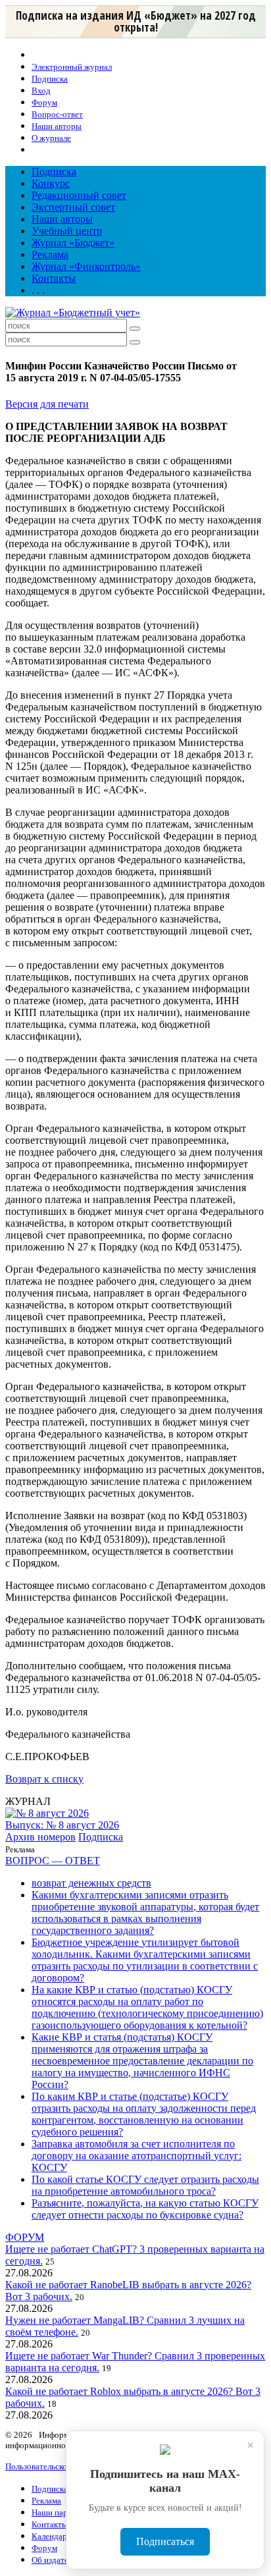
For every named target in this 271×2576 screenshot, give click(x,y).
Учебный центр (67, 231)
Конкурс (51, 183)
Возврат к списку (44, 1779)
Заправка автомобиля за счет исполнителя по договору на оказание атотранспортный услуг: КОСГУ (136, 2156)
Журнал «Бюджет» (73, 243)
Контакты (54, 278)
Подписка (54, 172)
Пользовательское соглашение (61, 2466)
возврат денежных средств (91, 1883)
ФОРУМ (25, 2237)
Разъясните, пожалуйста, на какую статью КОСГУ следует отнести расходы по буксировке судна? (145, 2209)
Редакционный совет (79, 195)
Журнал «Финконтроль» (86, 266)
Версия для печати (47, 404)
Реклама (50, 255)
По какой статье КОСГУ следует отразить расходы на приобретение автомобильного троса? (145, 2185)
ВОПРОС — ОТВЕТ (53, 1861)
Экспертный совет (73, 207)
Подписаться (165, 2541)
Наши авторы (62, 219)
